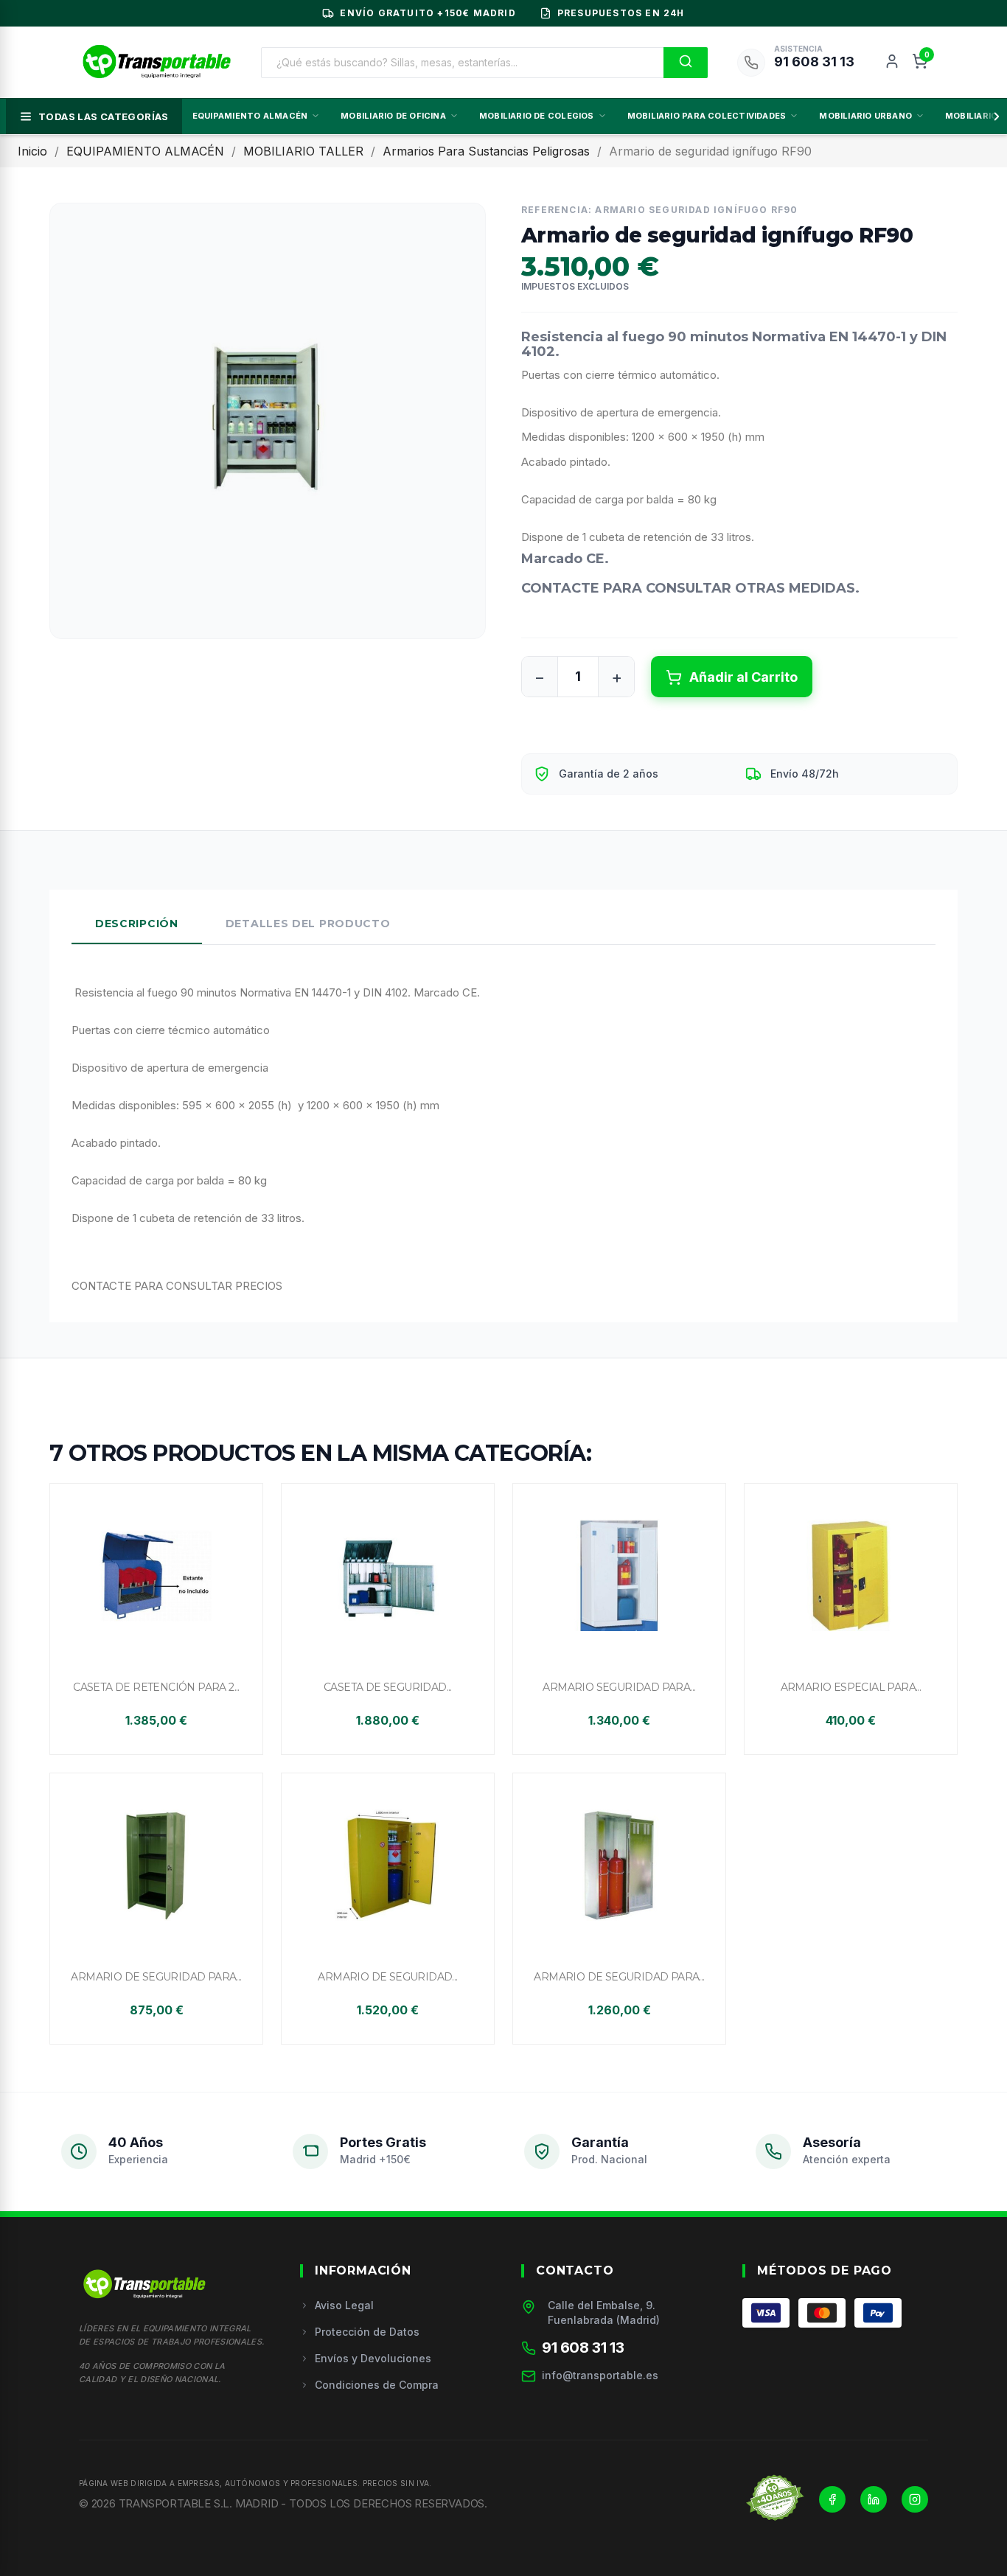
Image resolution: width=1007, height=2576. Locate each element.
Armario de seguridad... (387, 1977)
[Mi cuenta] (892, 63)
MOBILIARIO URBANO (865, 116)
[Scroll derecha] (994, 116)
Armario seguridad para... (619, 1687)
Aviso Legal (344, 2305)
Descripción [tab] (137, 924)
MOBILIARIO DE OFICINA (393, 116)
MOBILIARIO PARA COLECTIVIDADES (707, 116)
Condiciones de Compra (377, 2385)
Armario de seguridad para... (156, 1977)
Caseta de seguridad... (388, 1687)
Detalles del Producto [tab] (308, 924)
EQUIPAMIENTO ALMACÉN (250, 116)
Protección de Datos (367, 2332)
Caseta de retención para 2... (156, 1687)
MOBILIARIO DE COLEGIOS (537, 116)
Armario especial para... (851, 1687)
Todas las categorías (104, 116)
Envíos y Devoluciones (373, 2358)
